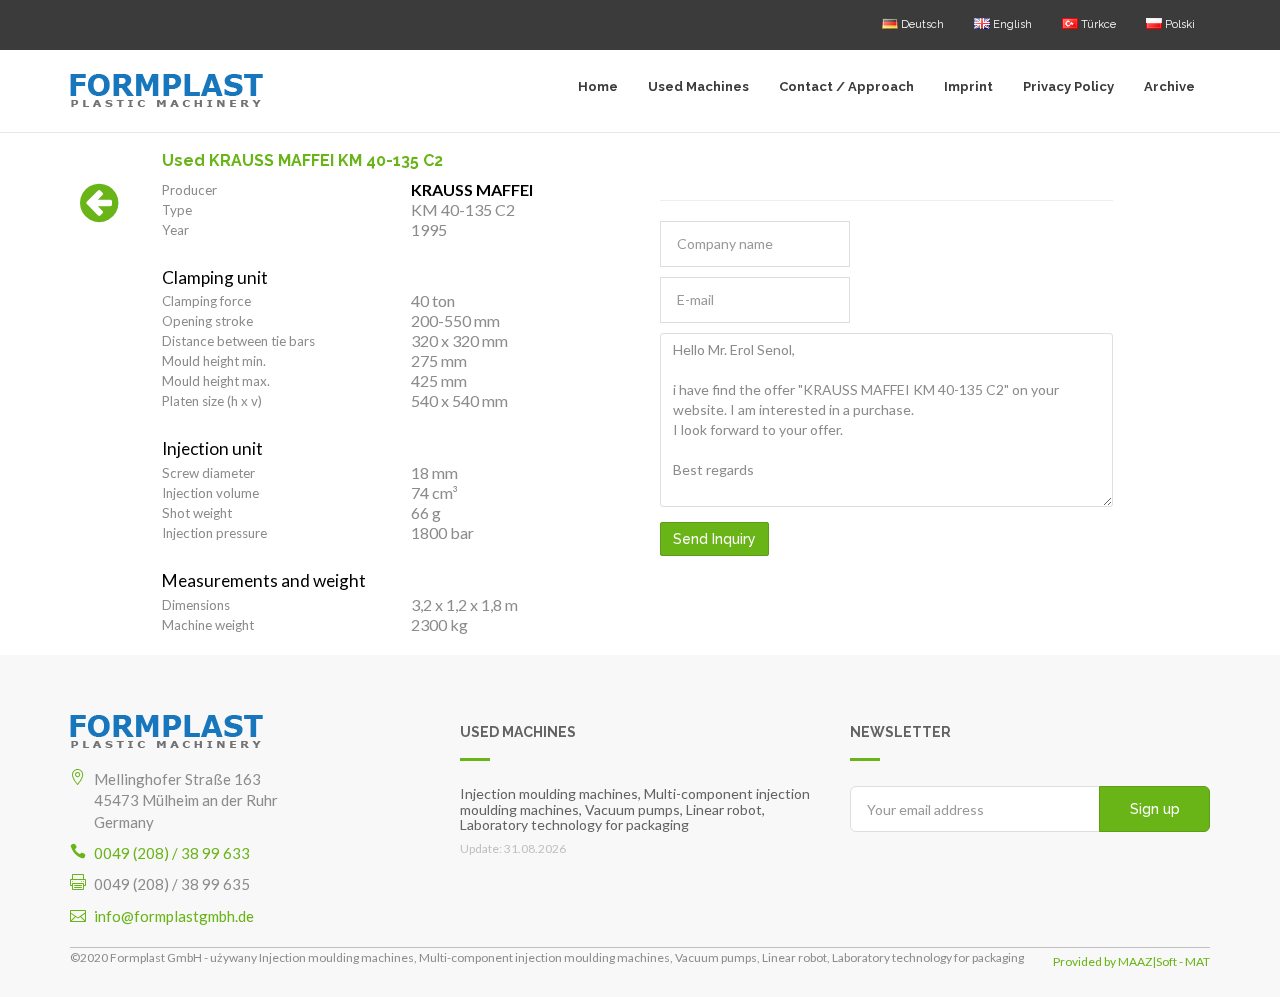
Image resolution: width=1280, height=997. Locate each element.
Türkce (1097, 24)
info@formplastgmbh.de (174, 916)
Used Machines (698, 86)
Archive (1169, 86)
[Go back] (99, 213)
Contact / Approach (846, 86)
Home (598, 86)
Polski (1178, 24)
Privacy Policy (1068, 86)
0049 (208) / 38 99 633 (172, 853)
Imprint (968, 86)
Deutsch (921, 24)
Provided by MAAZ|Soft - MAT (1131, 961)
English (1011, 24)
